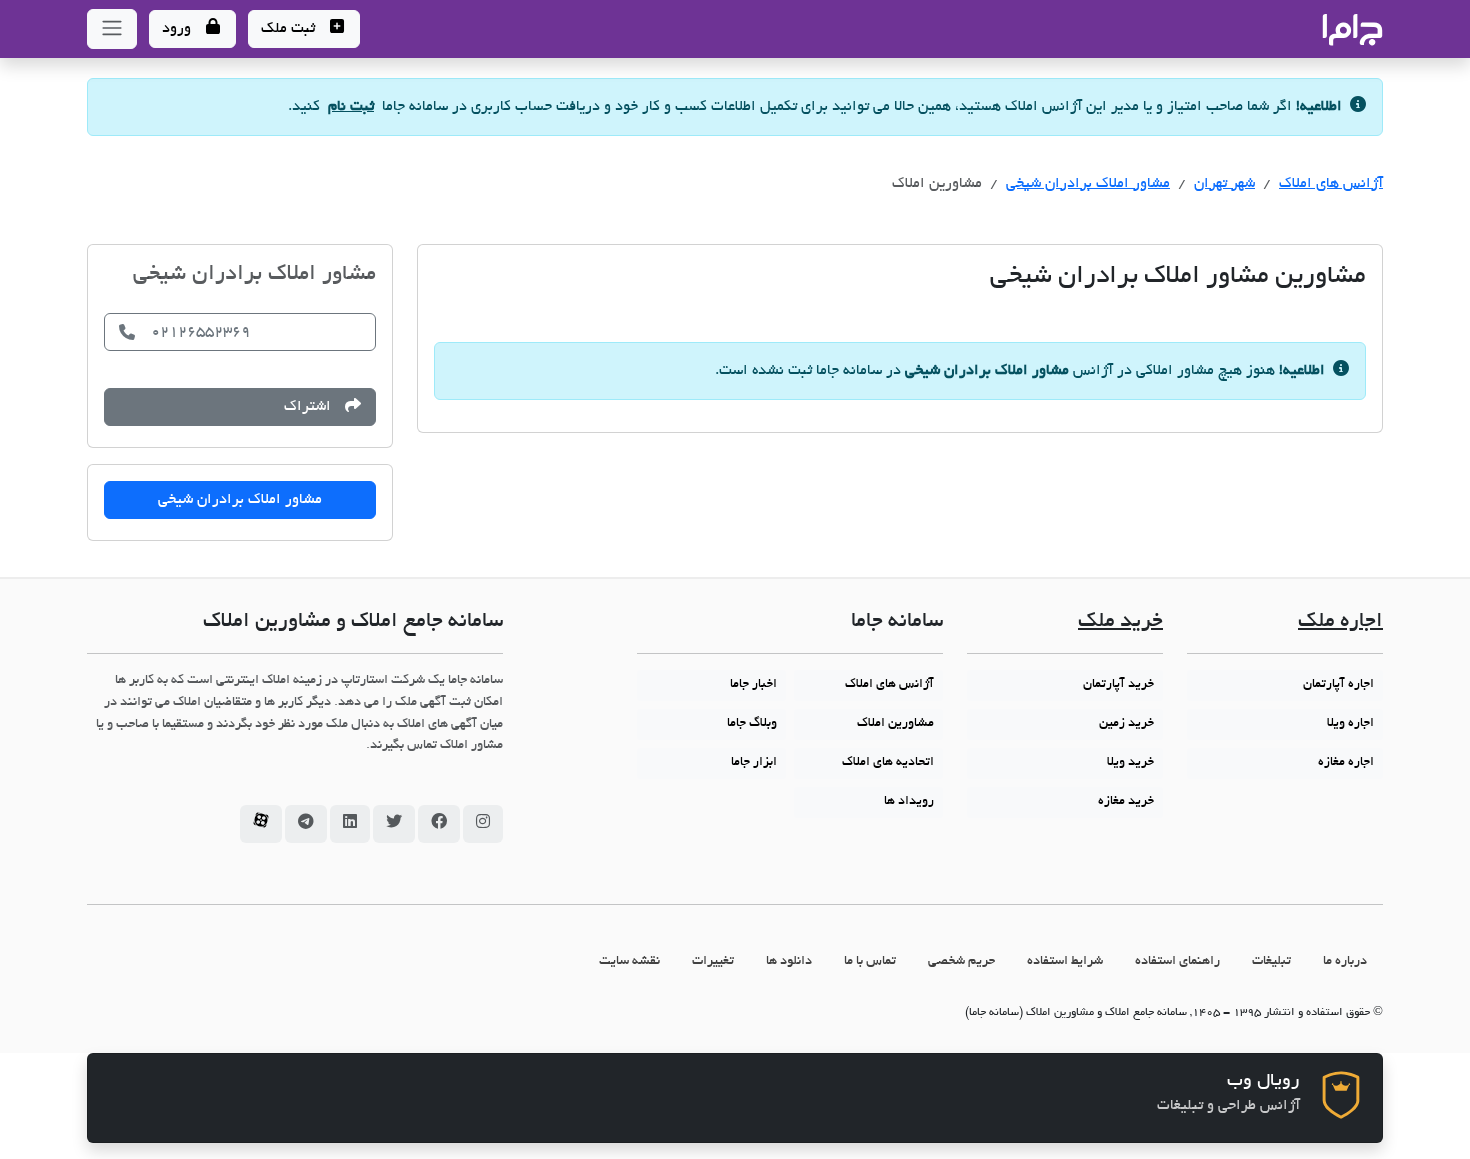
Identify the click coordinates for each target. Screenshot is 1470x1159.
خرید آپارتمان (1118, 685)
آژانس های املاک (1331, 184)
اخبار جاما (753, 685)
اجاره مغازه (1346, 763)
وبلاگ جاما (752, 724)
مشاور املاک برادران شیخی (1088, 184)
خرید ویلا (1130, 763)
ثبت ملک (290, 29)
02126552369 (200, 332)
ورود (178, 29)
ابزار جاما (754, 763)
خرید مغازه (1126, 802)
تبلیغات (1271, 961)
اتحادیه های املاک (888, 763)
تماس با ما (870, 961)
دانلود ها (789, 961)
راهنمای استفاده (1177, 961)
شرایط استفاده (1065, 961)
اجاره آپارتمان (1338, 685)
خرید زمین (1126, 724)
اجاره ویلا (1350, 724)
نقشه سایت (629, 961)
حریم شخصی (961, 961)
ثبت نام (351, 107)
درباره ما (1345, 961)
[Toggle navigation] (112, 29)
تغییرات (713, 961)
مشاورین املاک (895, 724)
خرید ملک (1120, 622)
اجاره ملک (1340, 622)
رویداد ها (909, 802)
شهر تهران (1224, 184)
